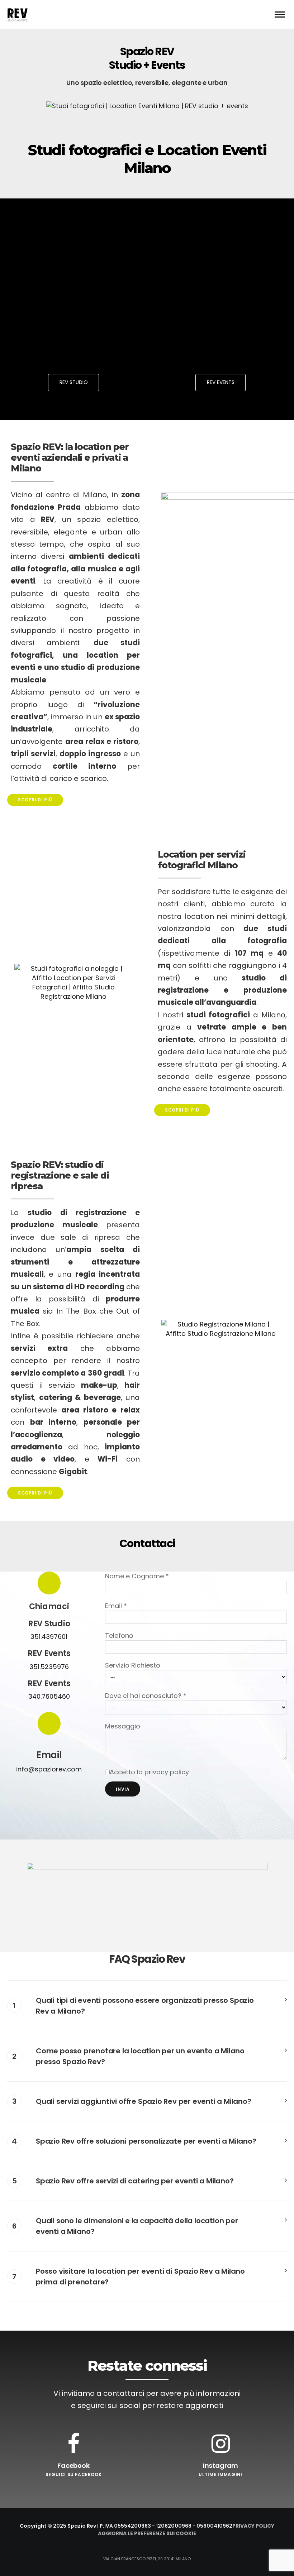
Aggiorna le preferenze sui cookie (147, 2533)
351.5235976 (49, 1667)
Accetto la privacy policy (149, 1772)
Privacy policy (253, 2526)
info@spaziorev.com (49, 1769)
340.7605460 (49, 1696)
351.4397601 (49, 1637)
